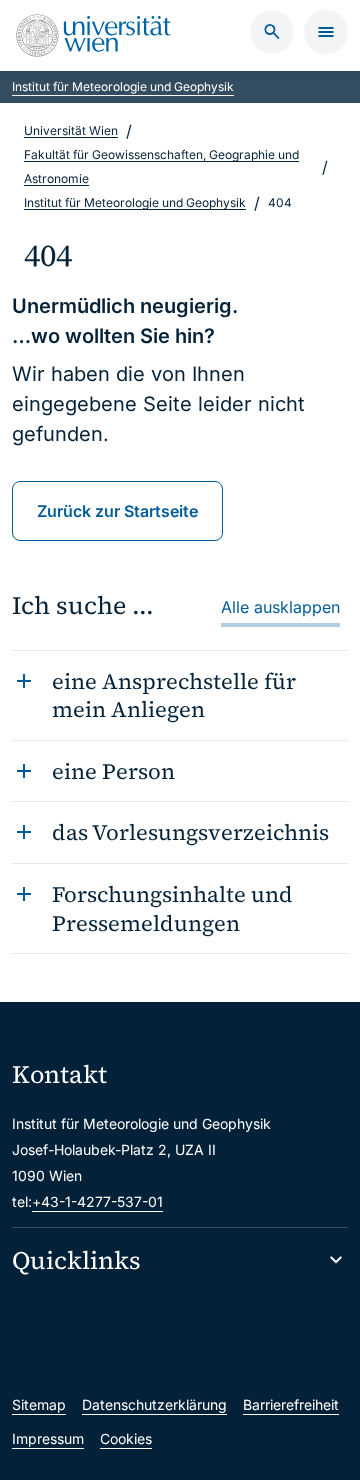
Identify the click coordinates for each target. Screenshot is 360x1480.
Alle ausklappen (280, 607)
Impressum (48, 1438)
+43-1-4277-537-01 (97, 1201)
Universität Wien (71, 130)
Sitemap (39, 1404)
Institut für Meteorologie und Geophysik (123, 86)
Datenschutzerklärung (154, 1404)
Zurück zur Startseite (117, 511)
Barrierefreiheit (291, 1404)
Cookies (126, 1438)
